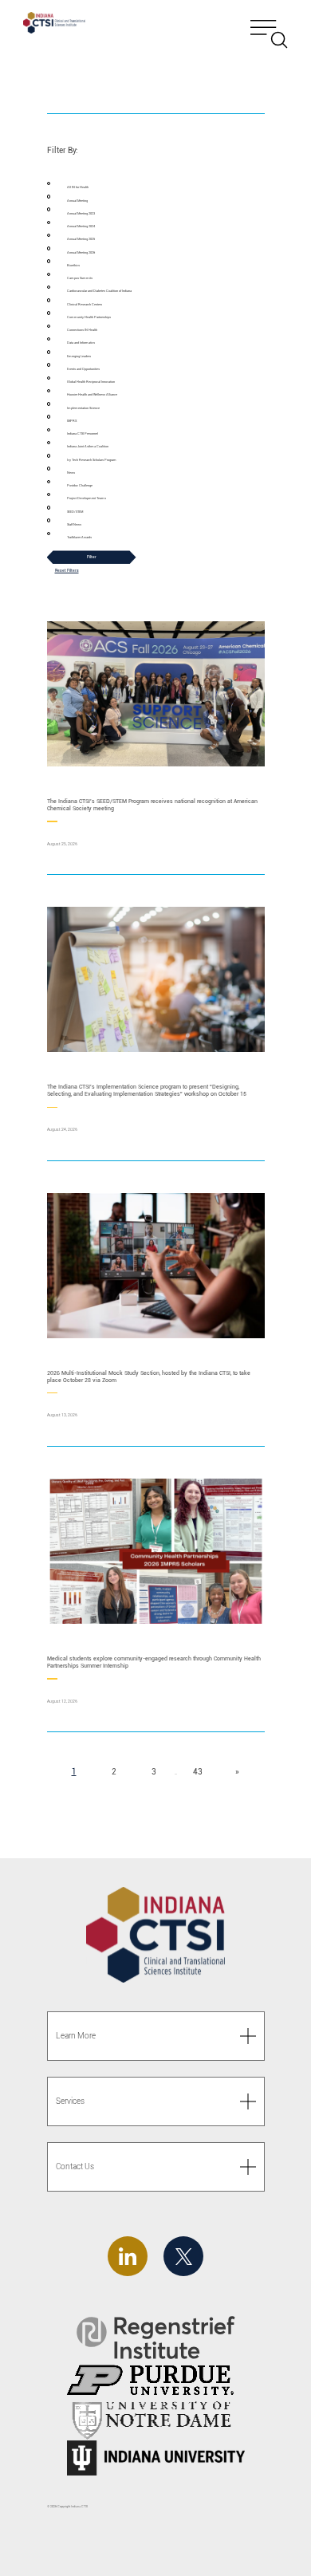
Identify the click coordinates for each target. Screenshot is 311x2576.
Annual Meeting (77, 201)
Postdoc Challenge (80, 485)
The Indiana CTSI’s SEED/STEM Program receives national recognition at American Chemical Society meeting (152, 805)
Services (70, 2101)
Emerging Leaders (79, 356)
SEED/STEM (75, 512)
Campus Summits (80, 278)
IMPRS (72, 421)
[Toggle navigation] (269, 25)
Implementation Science (83, 408)
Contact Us (75, 2166)
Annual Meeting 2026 (81, 252)
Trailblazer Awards (79, 537)
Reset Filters (67, 570)
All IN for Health (78, 187)
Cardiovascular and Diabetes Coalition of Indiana (99, 291)
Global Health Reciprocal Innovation (91, 382)
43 (201, 1772)
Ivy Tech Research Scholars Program (92, 460)
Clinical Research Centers (85, 304)
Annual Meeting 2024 (81, 226)
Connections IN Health (82, 330)
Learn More (76, 2036)
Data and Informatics (81, 343)
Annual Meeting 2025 (81, 239)
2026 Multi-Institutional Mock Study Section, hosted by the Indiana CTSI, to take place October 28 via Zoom (149, 1377)
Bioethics (73, 265)
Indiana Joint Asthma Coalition (88, 446)
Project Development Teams (87, 498)
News (71, 473)
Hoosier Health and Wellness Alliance (92, 394)
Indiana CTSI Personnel (83, 433)
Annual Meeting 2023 (81, 213)
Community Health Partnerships (89, 317)
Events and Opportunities (83, 369)
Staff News (74, 524)
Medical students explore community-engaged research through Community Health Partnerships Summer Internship (154, 1662)
